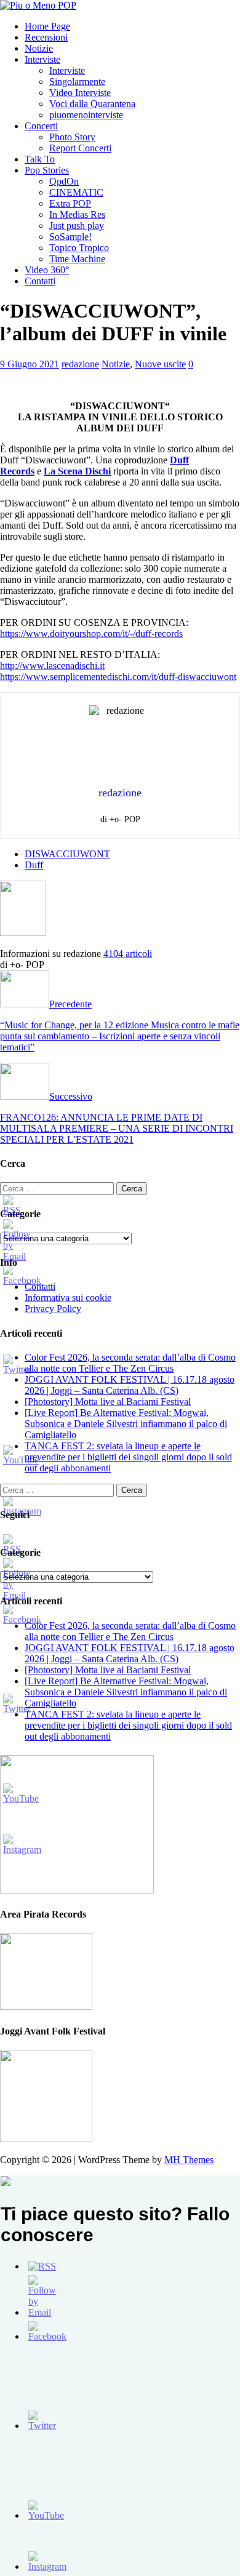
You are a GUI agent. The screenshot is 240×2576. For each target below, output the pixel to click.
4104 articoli (128, 954)
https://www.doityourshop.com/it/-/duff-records (91, 634)
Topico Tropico (79, 248)
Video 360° (47, 270)
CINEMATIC (76, 192)
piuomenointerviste (86, 115)
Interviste (42, 59)
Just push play (77, 226)
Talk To (40, 159)
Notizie (39, 48)
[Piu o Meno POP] (38, 5)
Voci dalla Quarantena (92, 104)
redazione (80, 364)
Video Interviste (80, 93)
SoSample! (70, 237)
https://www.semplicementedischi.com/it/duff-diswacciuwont (118, 677)
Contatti (40, 281)
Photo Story (72, 137)
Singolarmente (77, 82)
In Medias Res (77, 214)
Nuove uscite (160, 364)
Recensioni (46, 37)
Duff (34, 865)
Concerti (41, 126)
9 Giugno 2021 (30, 364)
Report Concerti (80, 148)
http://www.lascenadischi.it (52, 666)
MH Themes (189, 2160)
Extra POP (70, 203)
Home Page (47, 26)
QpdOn (64, 181)
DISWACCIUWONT (67, 854)
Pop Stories (47, 170)
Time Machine (77, 259)
